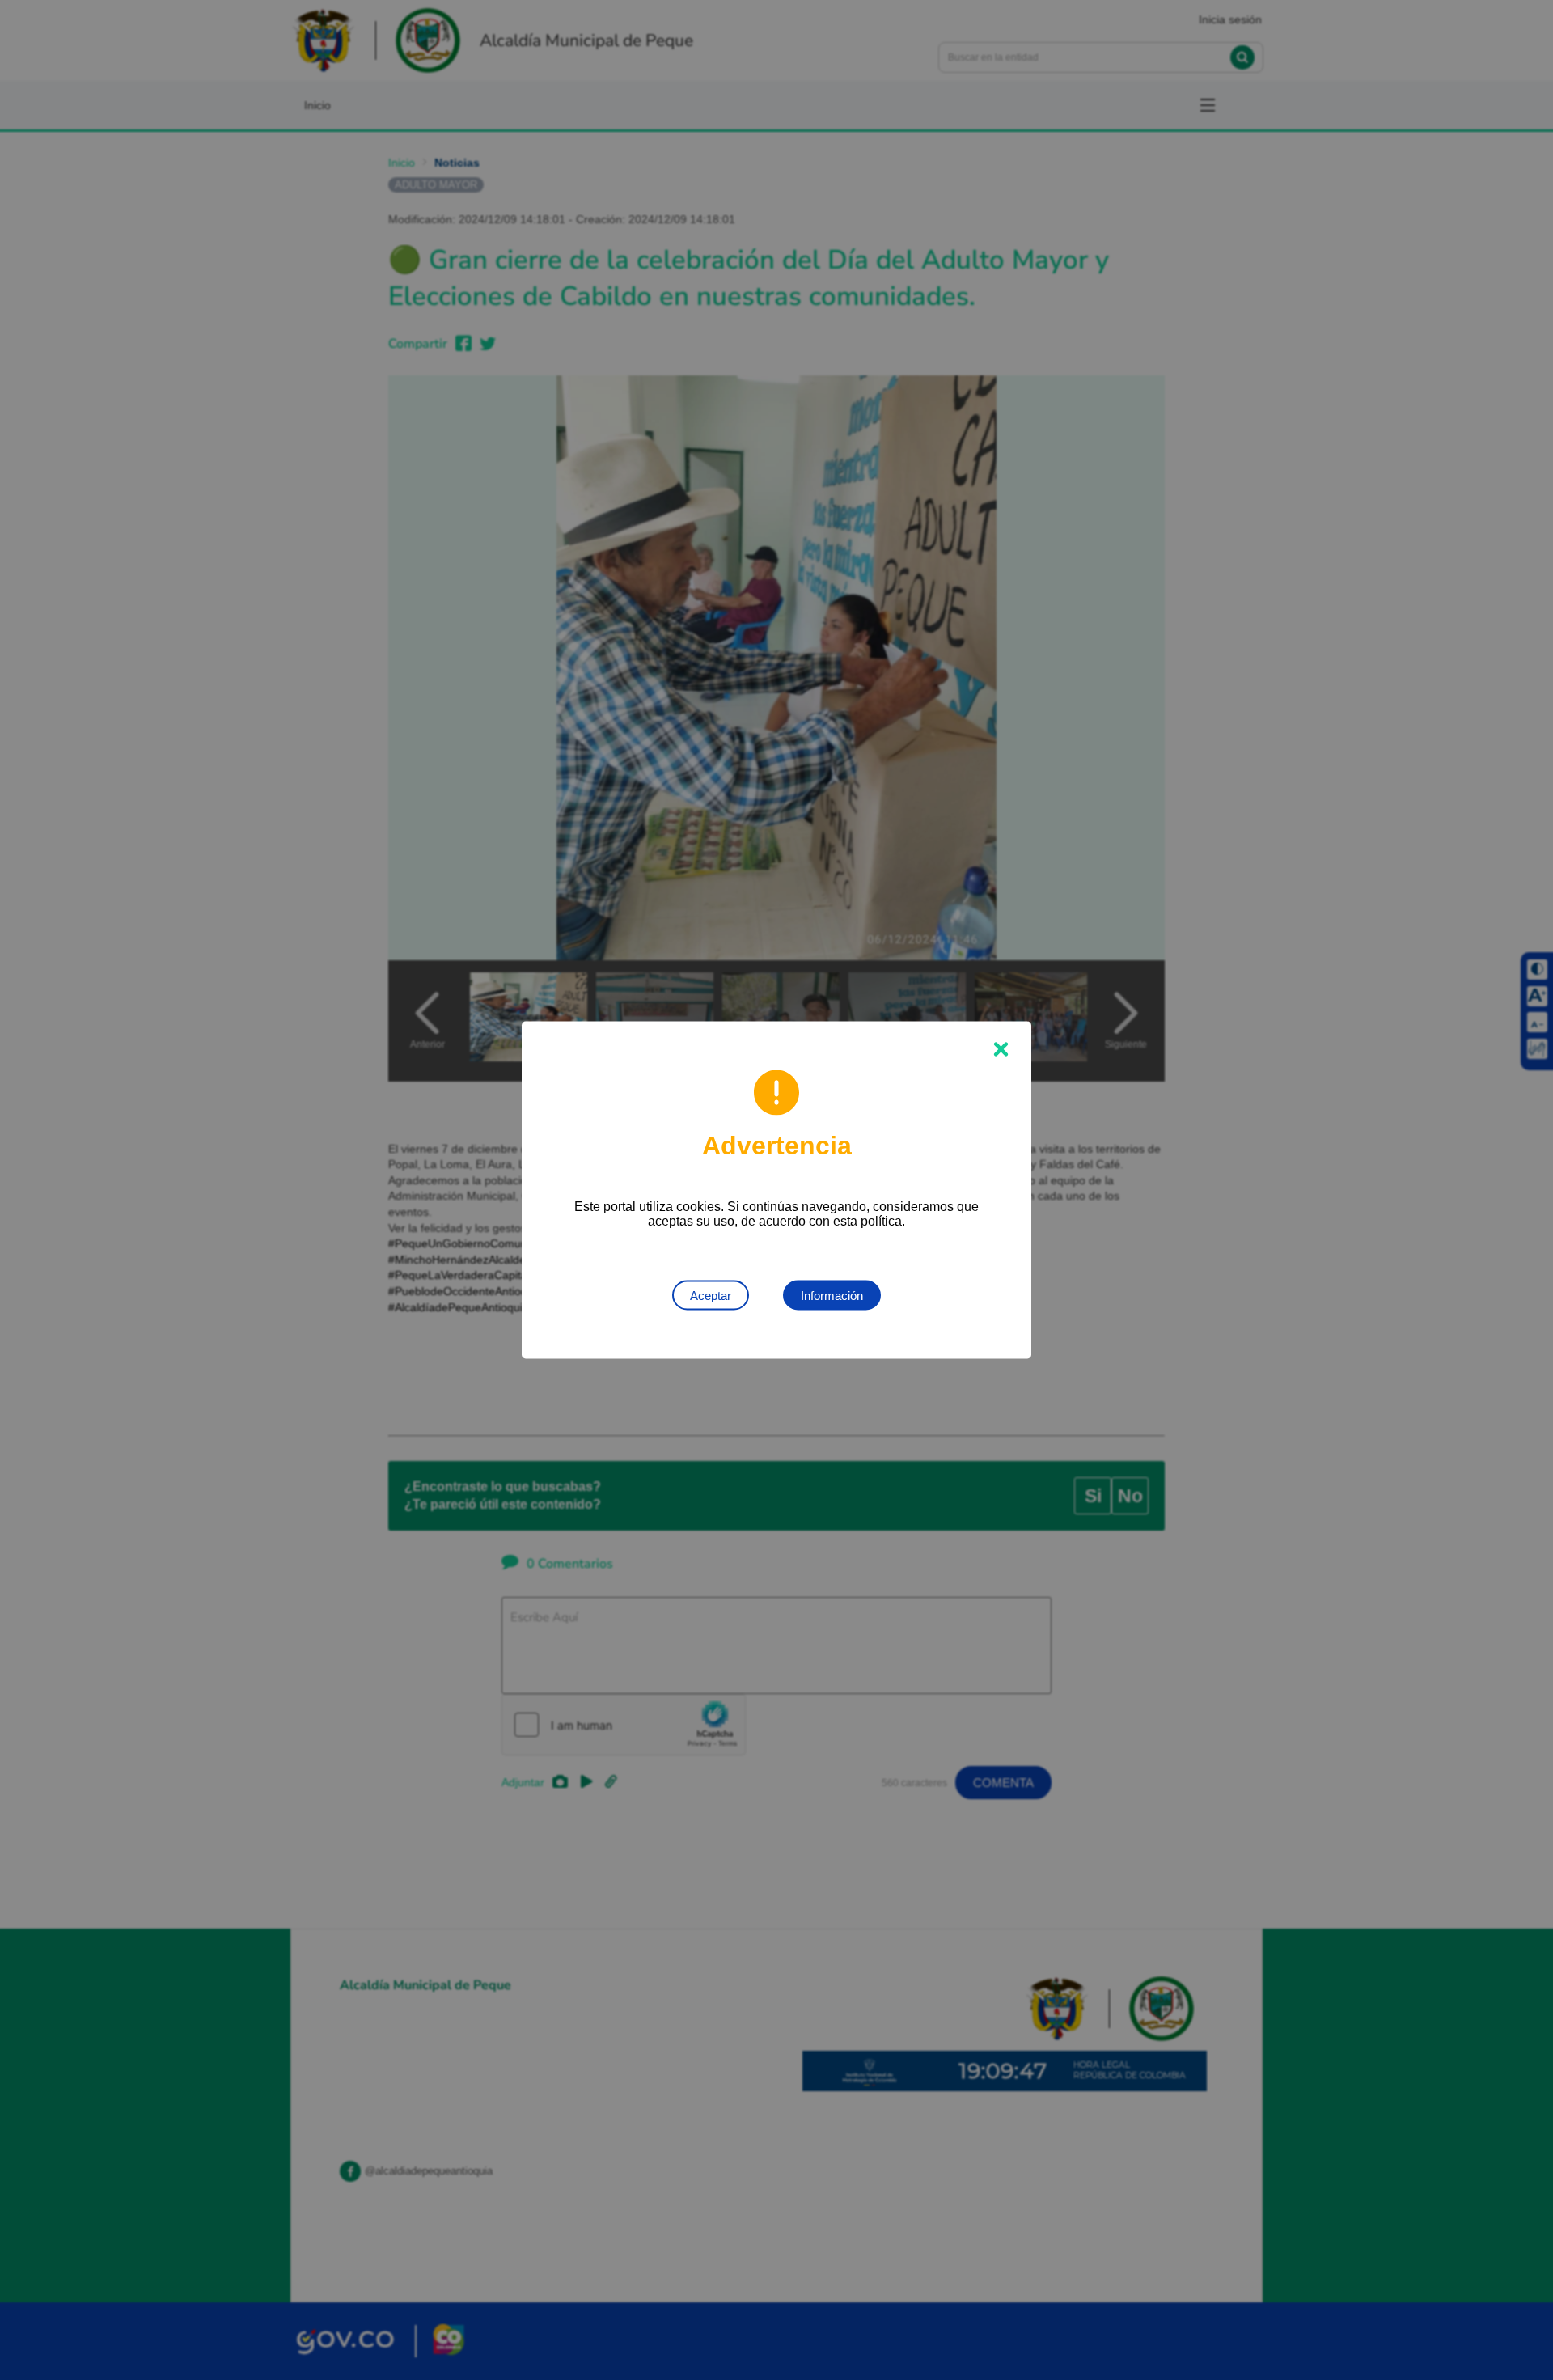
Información (832, 1296)
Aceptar (711, 1296)
